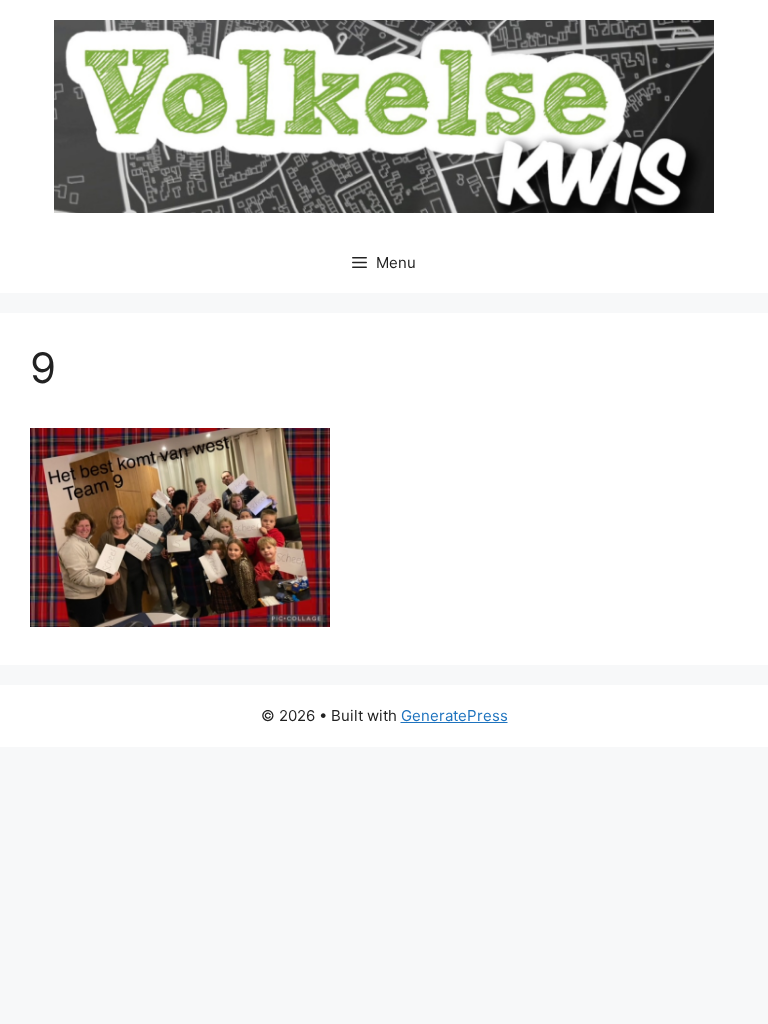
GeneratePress (454, 715)
